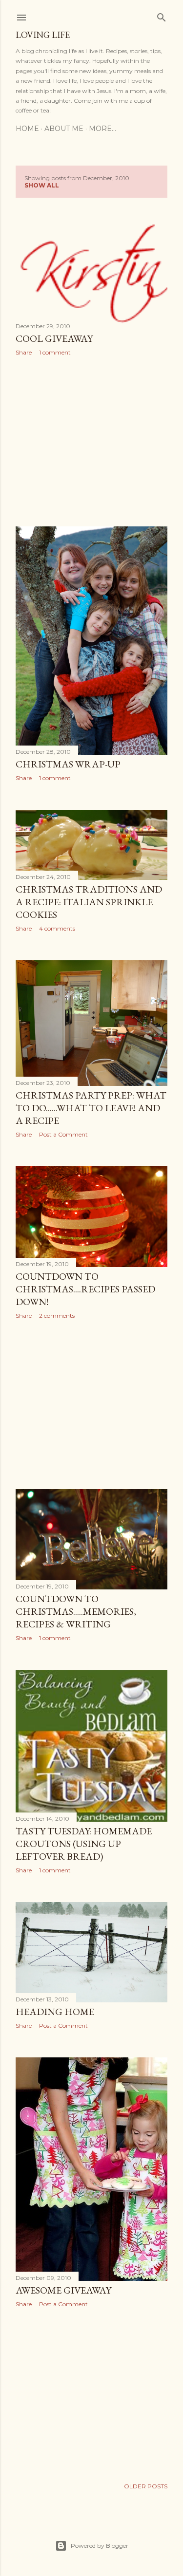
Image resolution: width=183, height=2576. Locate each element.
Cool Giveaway (54, 338)
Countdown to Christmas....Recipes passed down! (85, 1289)
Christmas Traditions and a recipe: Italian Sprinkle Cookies (89, 902)
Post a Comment (63, 1134)
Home (27, 129)
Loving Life (43, 35)
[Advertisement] (91, 441)
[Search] (162, 15)
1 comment (55, 352)
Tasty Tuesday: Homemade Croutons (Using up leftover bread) (84, 1844)
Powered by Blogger (100, 2546)
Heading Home (55, 2012)
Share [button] (24, 352)
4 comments (57, 928)
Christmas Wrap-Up (68, 764)
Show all (42, 185)
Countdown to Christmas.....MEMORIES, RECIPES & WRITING (76, 1611)
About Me (64, 129)
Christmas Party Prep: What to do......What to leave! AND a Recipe (91, 1108)
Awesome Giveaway (63, 2290)
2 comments (57, 1316)
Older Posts (146, 2486)
